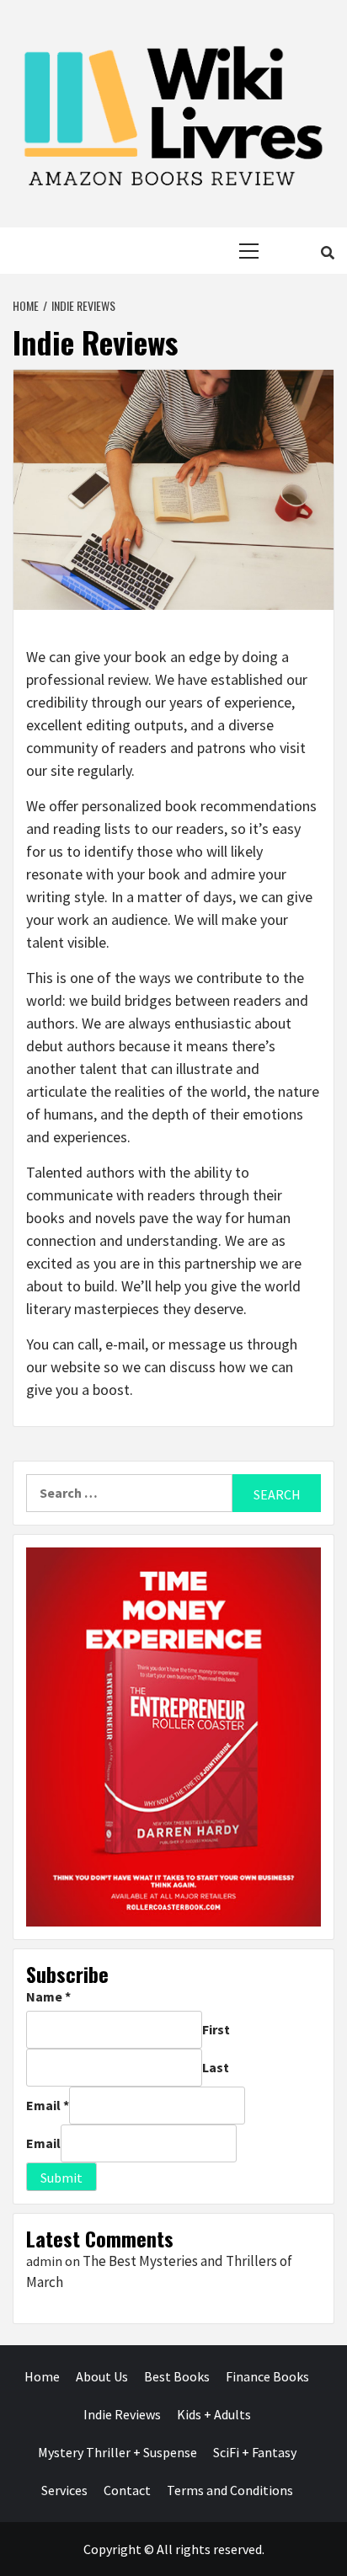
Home (42, 2376)
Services (64, 2490)
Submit (61, 2178)
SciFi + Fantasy (255, 2452)
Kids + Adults (214, 2414)
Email (48, 2105)
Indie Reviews (122, 2414)
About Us (102, 2376)
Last (216, 2067)
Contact (127, 2490)
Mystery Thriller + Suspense (117, 2452)
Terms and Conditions (230, 2490)
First (216, 2029)
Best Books (177, 2376)
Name (48, 1996)
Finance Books (267, 2376)
